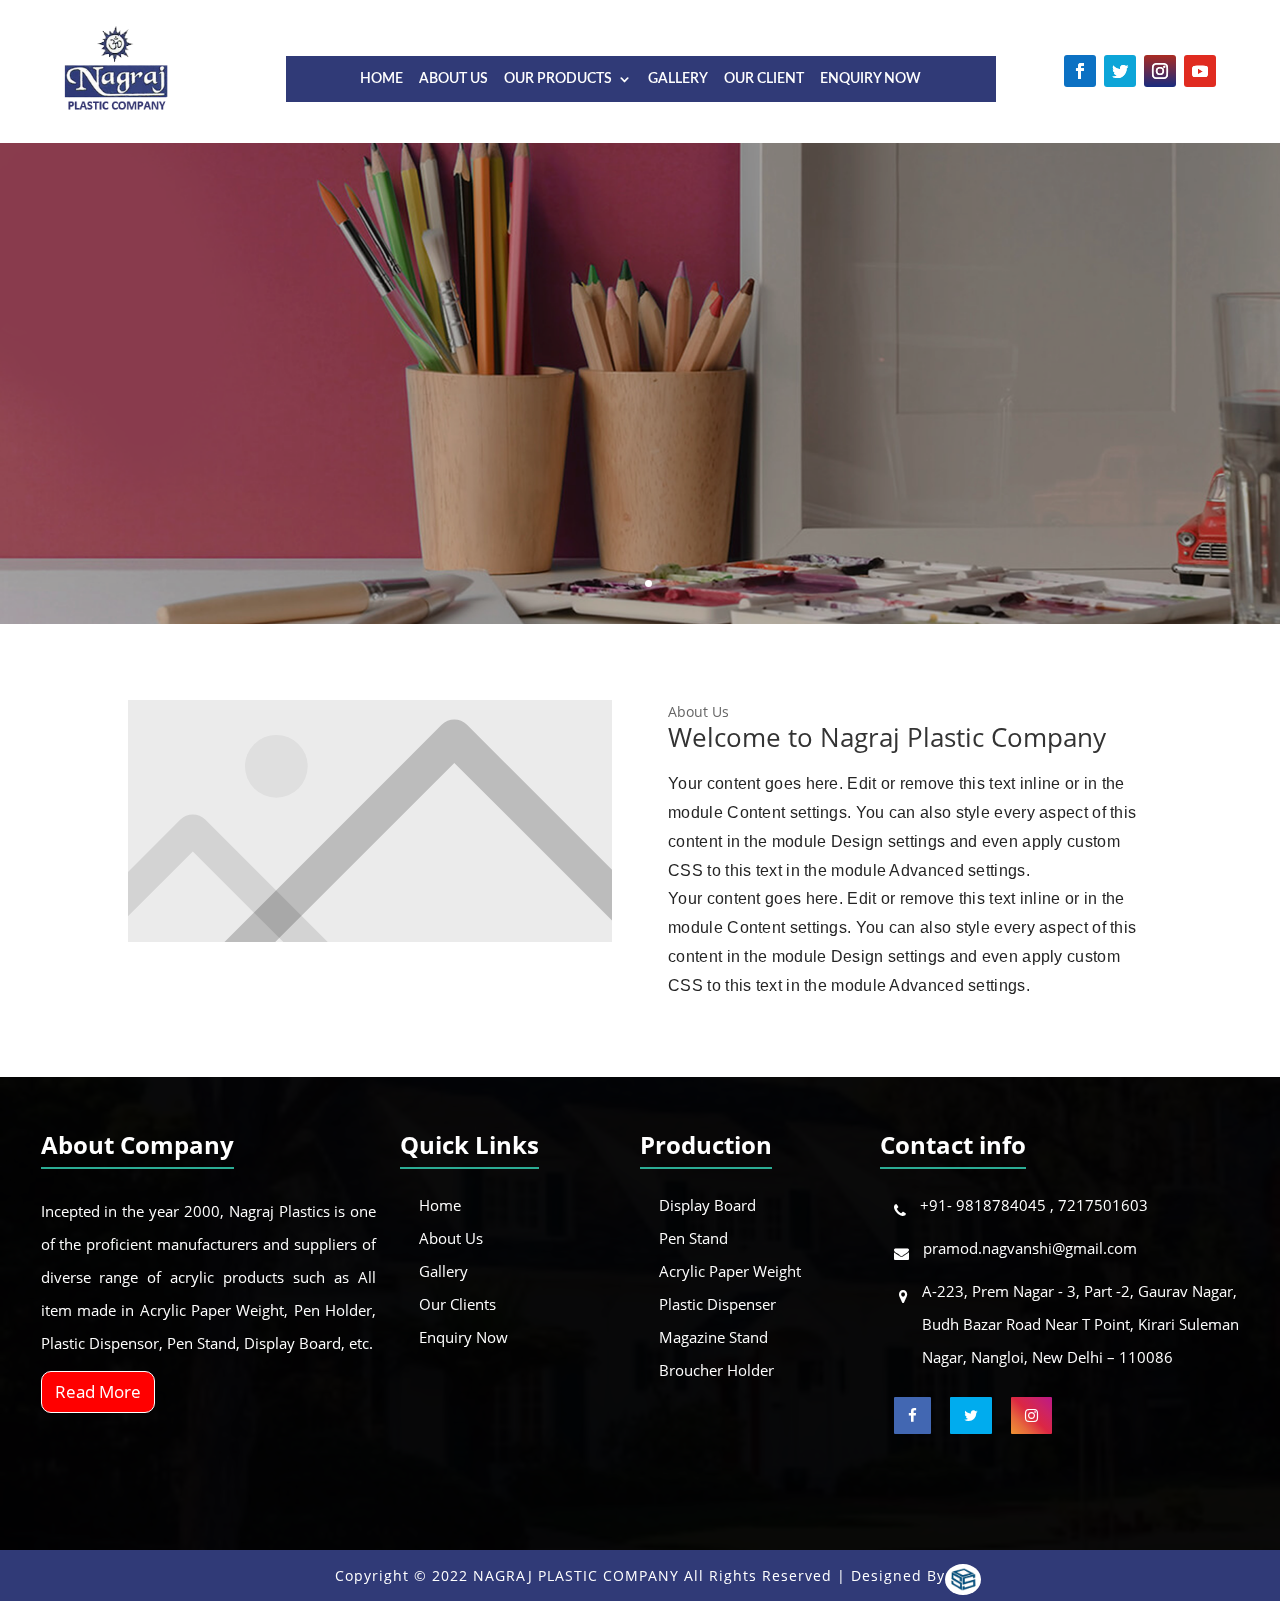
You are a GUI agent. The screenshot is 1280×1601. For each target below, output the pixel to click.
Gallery (678, 79)
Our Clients (457, 1304)
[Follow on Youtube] (1200, 71)
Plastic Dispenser (717, 1304)
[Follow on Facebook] (1080, 71)
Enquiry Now (870, 79)
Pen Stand (693, 1238)
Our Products (558, 79)
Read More (98, 1391)
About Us (453, 79)
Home (381, 79)
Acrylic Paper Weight (730, 1271)
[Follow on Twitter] (1120, 71)
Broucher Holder (716, 1370)
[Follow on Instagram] (1160, 71)
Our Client (764, 79)
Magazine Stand (713, 1337)
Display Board (707, 1205)
